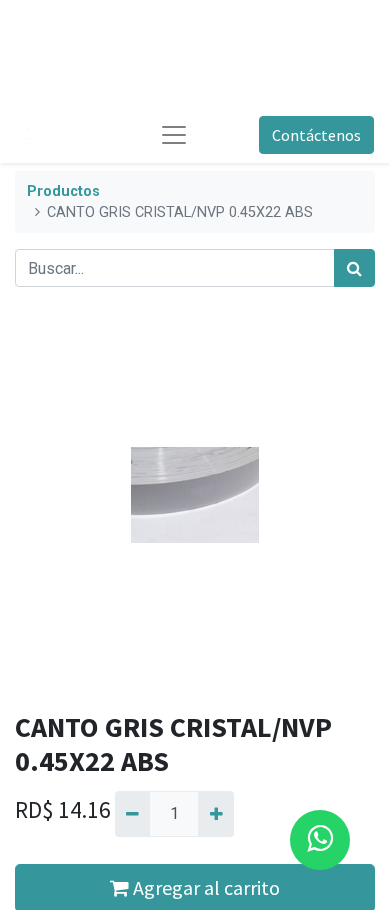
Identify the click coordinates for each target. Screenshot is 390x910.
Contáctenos (316, 135)
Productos (63, 191)
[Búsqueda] (354, 268)
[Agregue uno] (215, 814)
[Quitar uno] (132, 814)
